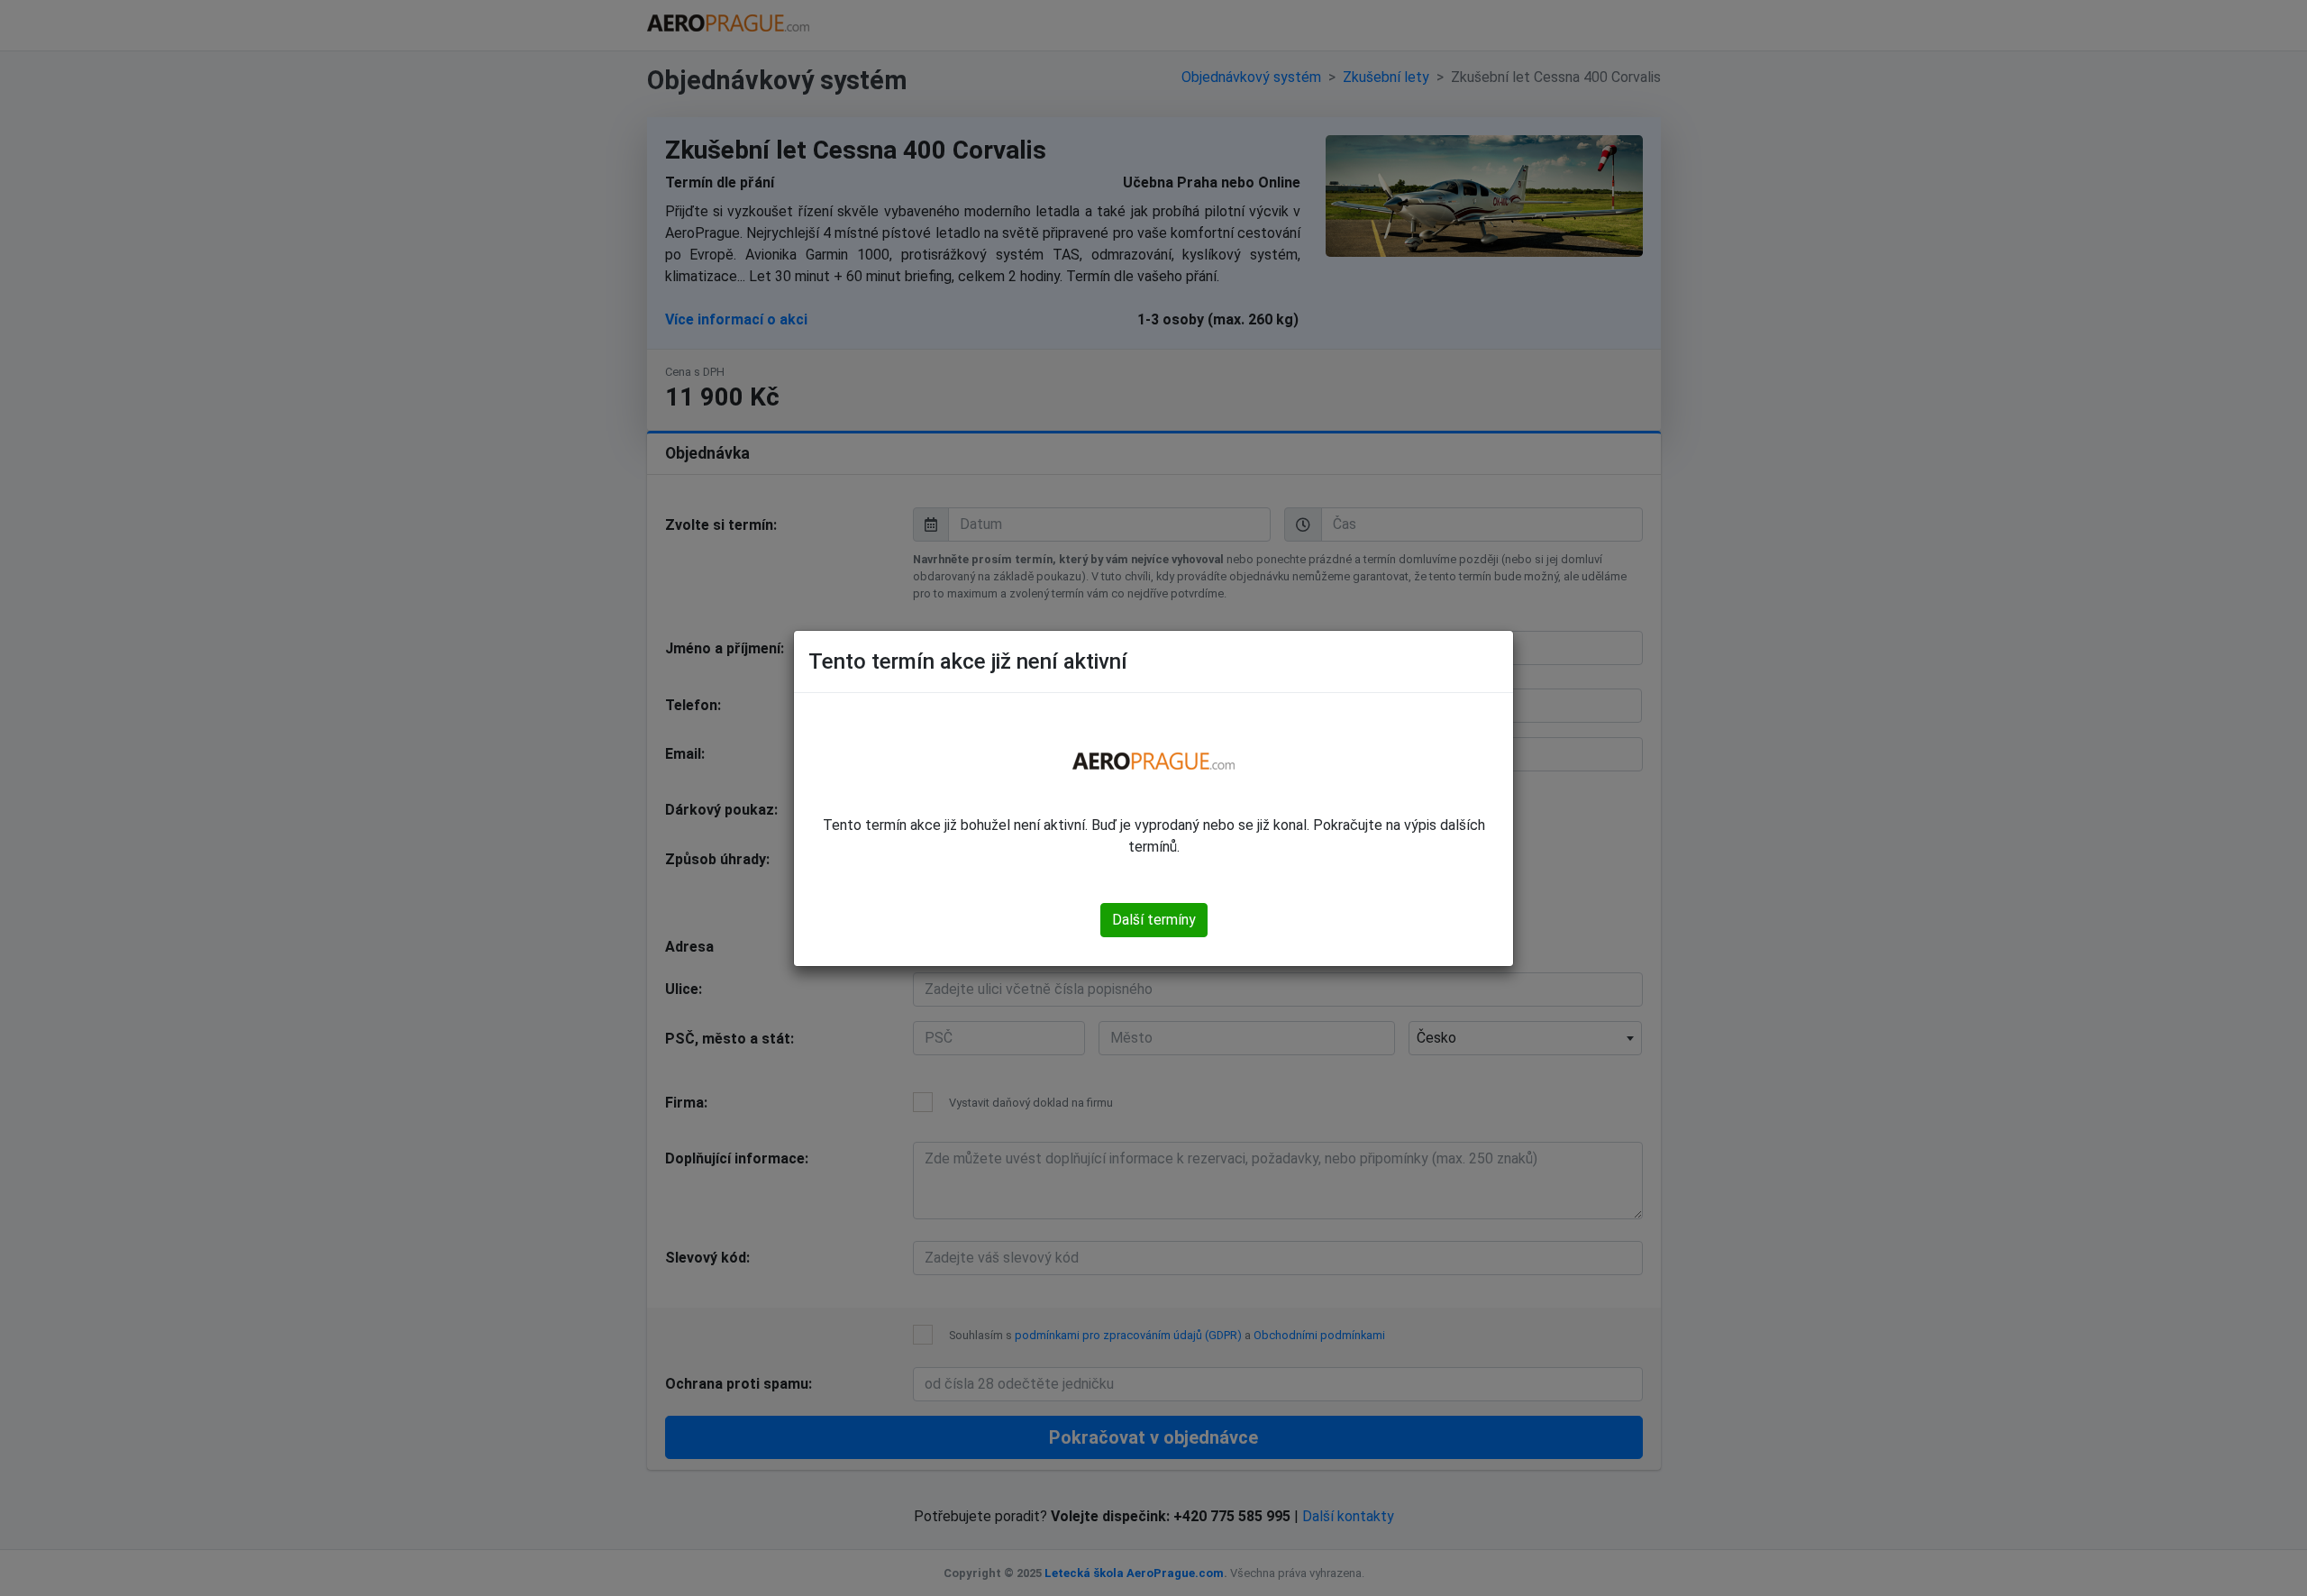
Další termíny (1154, 920)
